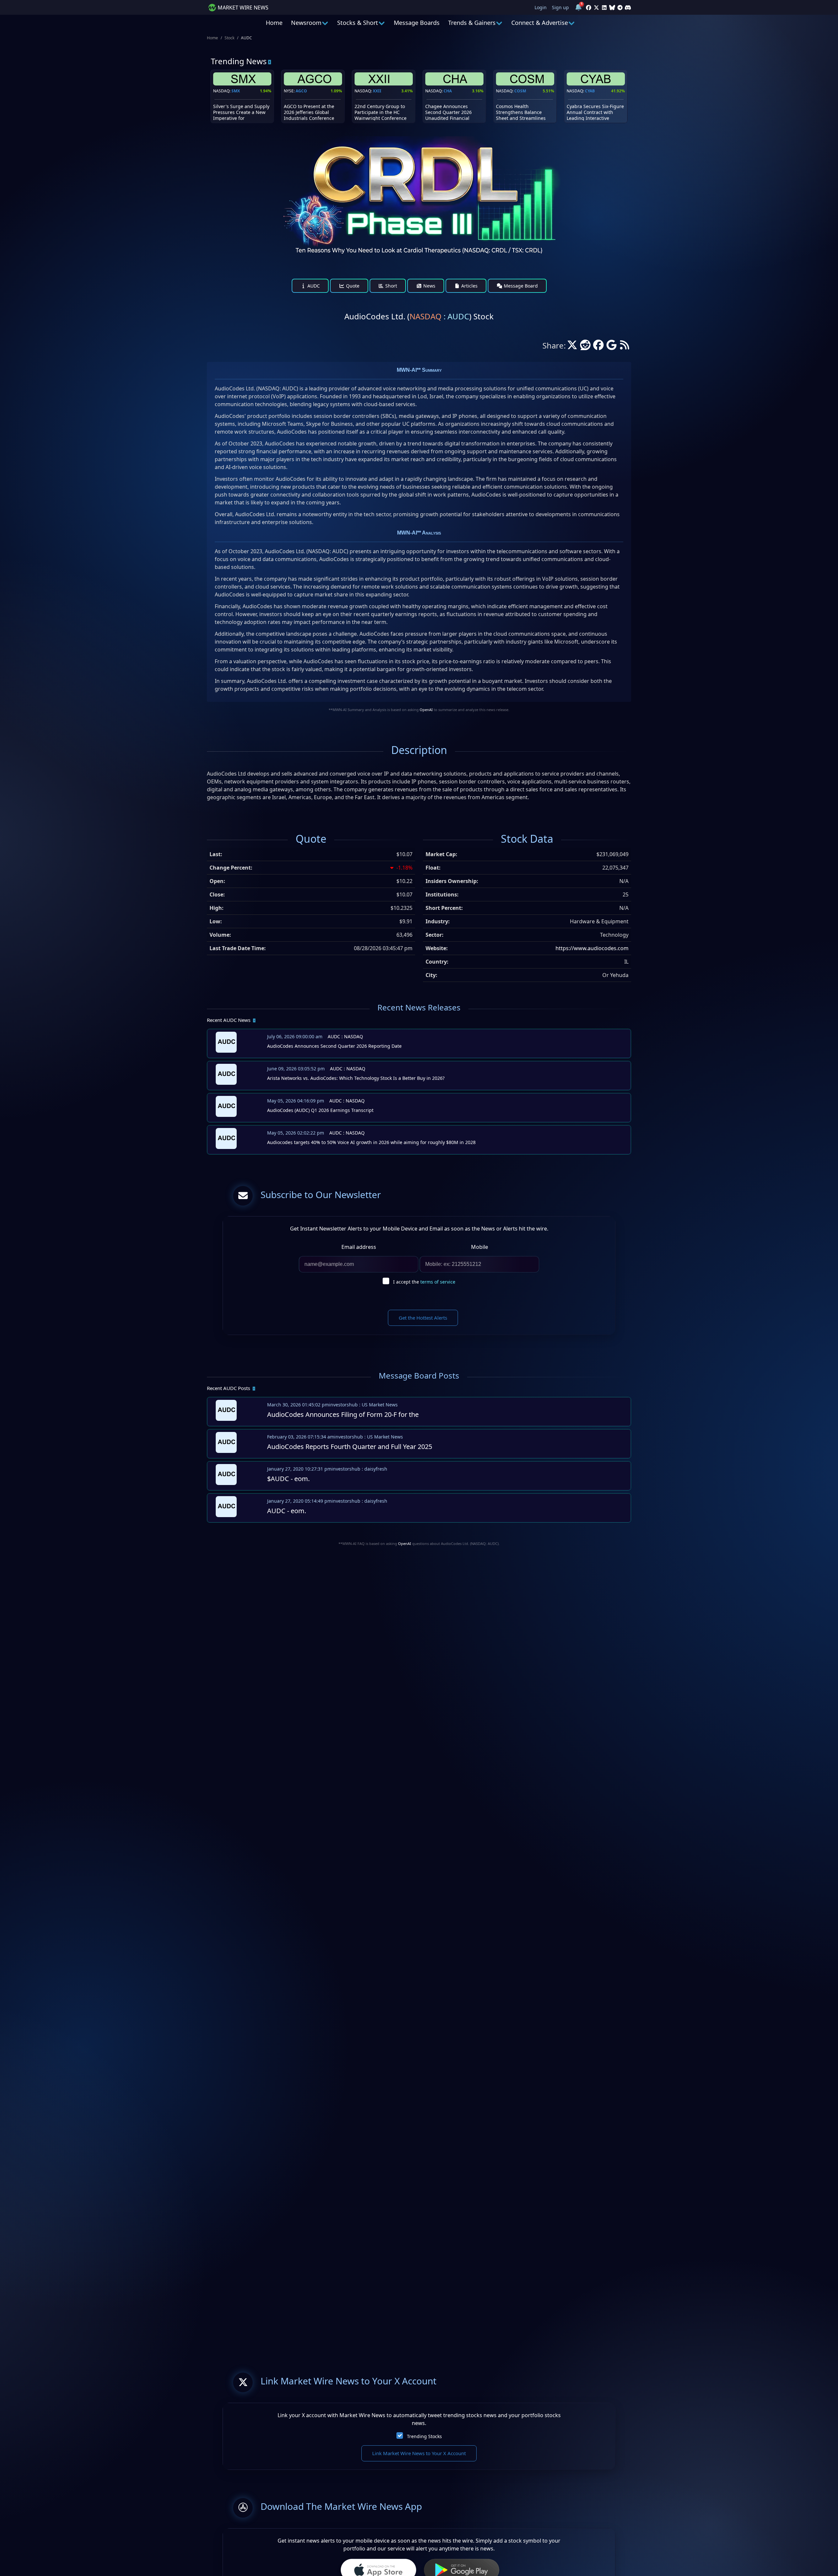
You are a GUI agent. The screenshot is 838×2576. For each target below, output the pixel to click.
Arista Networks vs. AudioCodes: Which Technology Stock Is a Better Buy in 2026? (356, 1078)
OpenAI (426, 710)
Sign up (560, 7)
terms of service (438, 1282)
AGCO (301, 91)
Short (391, 286)
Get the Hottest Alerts (423, 1318)
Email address (359, 1247)
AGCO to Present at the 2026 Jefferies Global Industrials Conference (309, 112)
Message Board (520, 286)
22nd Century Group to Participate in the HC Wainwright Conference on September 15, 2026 (381, 115)
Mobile (480, 1247)
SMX (236, 91)
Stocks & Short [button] (358, 23)
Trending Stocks (424, 2436)
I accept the (424, 1282)
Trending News (239, 61)
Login (541, 7)
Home (274, 23)
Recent (229, 1020)
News (429, 286)
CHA (448, 91)
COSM (520, 91)
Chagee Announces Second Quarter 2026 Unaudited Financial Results (448, 115)
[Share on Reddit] (585, 347)
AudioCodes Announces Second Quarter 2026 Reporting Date (334, 1046)
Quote (352, 286)
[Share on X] (572, 347)
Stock (229, 38)
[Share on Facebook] (598, 347)
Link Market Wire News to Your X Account (419, 2453)
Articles (469, 286)
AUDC (313, 286)
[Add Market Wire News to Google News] (611, 347)
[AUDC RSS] (625, 347)
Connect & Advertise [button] (540, 23)
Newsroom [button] (306, 23)
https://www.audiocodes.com (592, 948)
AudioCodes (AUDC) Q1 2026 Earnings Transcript (320, 1110)
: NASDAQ (345, 1036)
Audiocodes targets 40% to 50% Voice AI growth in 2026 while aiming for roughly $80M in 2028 (371, 1142)
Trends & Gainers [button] (472, 23)
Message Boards (417, 23)
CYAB (590, 91)
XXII (377, 91)
